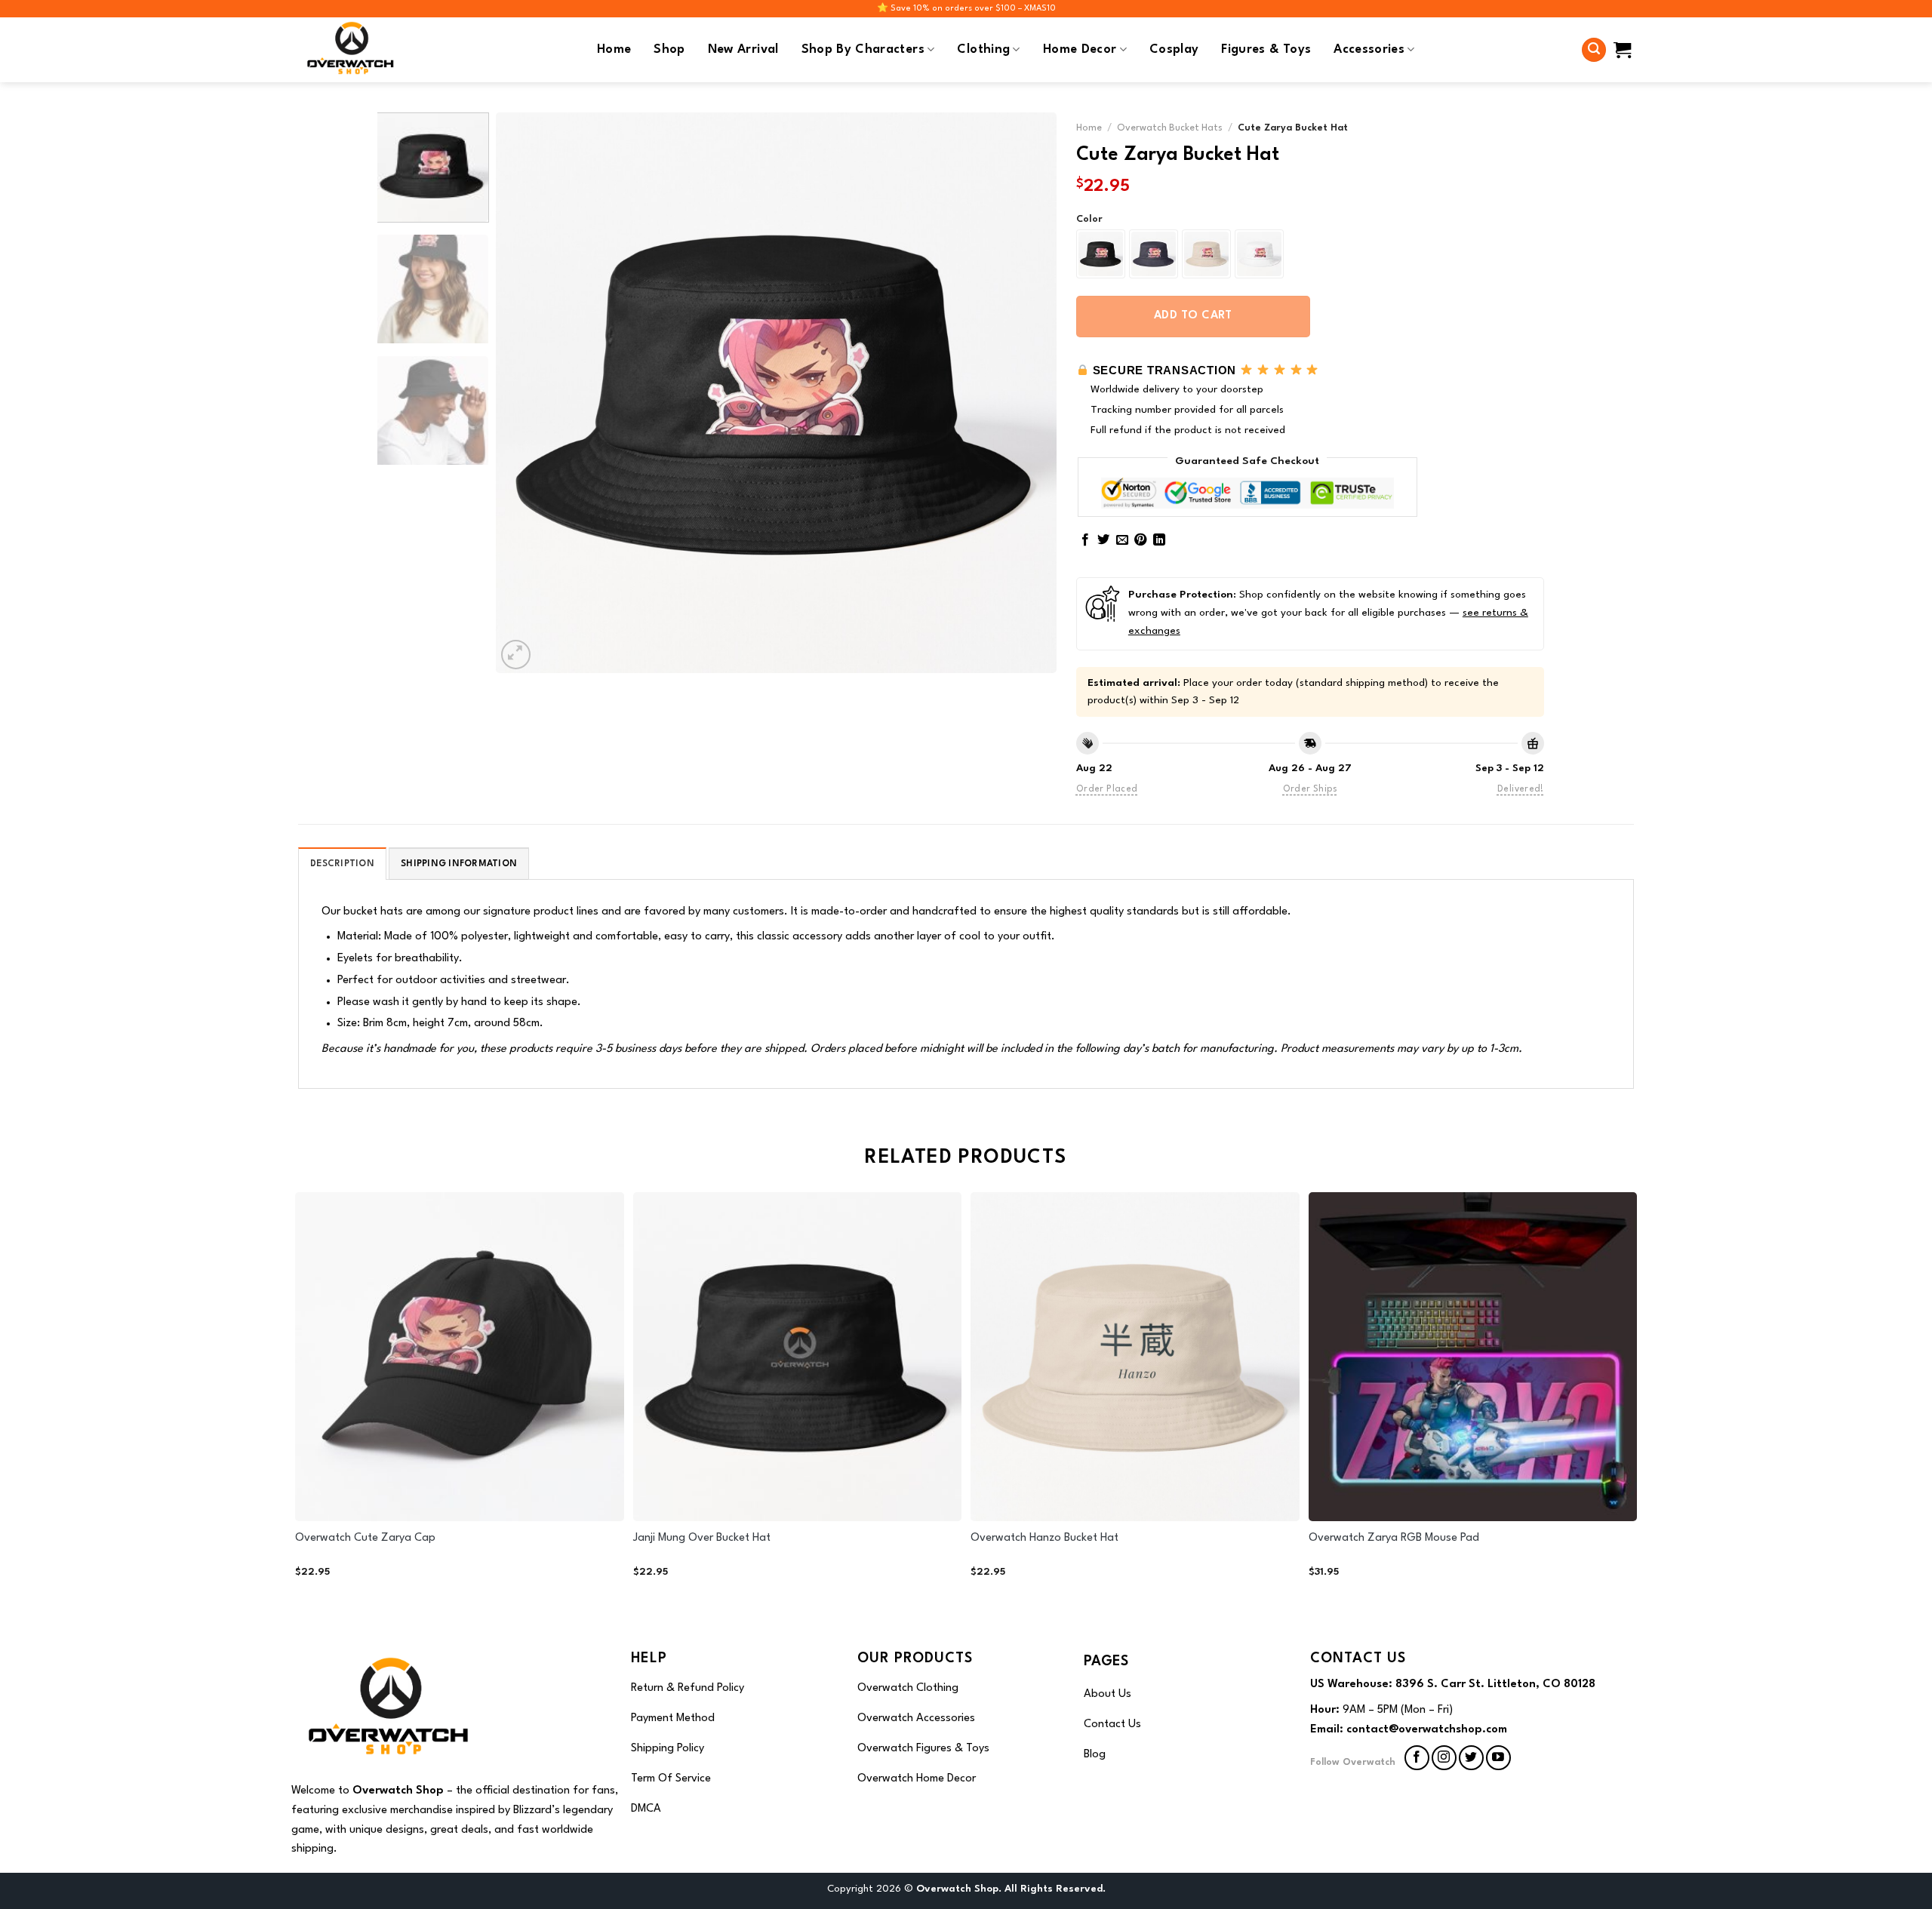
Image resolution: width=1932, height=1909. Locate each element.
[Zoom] (516, 655)
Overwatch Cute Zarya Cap (365, 1538)
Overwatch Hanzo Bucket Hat (1044, 1538)
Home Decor (1080, 50)
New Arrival (743, 50)
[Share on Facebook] (1085, 540)
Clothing (983, 50)
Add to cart (1193, 316)
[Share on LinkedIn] (1159, 540)
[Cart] (1622, 50)
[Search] (1594, 50)
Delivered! (1521, 789)
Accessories (1369, 50)
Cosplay (1174, 50)
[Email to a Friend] (1122, 540)
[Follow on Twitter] (1471, 1758)
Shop (669, 50)
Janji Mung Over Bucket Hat (702, 1538)
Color (1089, 219)
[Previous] (526, 393)
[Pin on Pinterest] (1140, 540)
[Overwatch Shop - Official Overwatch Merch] (355, 50)
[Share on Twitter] (1103, 540)
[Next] (1026, 393)
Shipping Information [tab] (459, 864)
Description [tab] (342, 864)
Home (614, 50)
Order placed (1107, 789)
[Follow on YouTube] (1498, 1758)
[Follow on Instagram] (1444, 1758)
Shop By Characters (863, 50)
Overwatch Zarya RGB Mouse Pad (1394, 1538)
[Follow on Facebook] (1417, 1758)
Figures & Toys (1266, 50)
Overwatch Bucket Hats (1170, 128)
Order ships (1310, 789)
